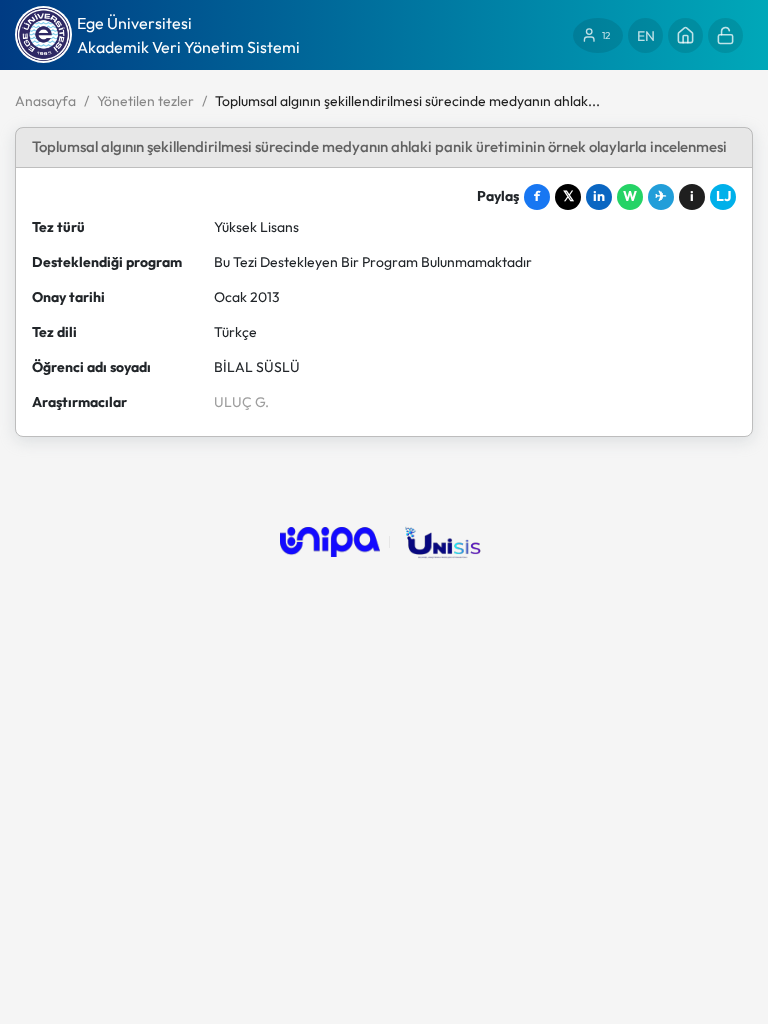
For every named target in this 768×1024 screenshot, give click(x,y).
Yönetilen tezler (145, 101)
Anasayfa (45, 101)
